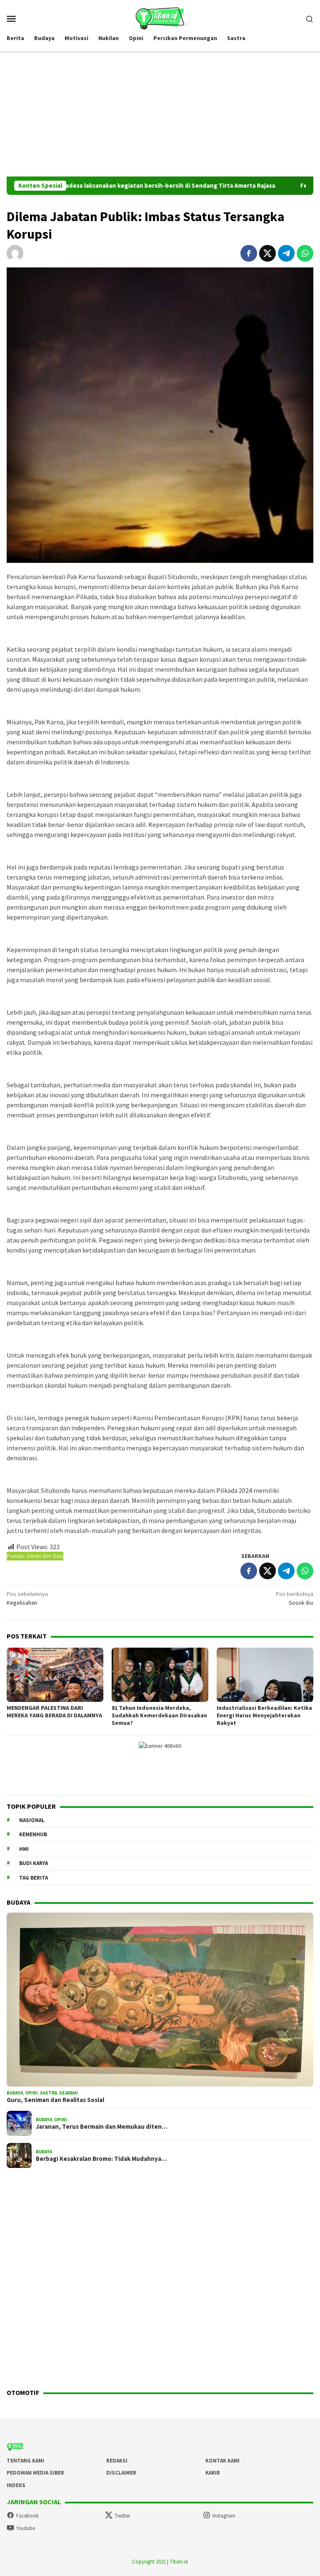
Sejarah (69, 2093)
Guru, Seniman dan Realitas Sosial (55, 2100)
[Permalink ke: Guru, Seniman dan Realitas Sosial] (160, 2000)
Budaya (15, 2093)
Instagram (224, 2516)
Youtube (26, 2528)
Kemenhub (33, 1834)
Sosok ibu (295, 1598)
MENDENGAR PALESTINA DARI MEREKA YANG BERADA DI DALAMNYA (54, 1711)
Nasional (32, 1820)
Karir (213, 2473)
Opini (31, 2093)
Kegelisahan (27, 1598)
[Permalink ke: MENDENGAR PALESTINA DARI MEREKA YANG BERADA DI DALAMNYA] (55, 1675)
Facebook (27, 2516)
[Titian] (160, 18)
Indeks (16, 2485)
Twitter (122, 2516)
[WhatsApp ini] (305, 253)
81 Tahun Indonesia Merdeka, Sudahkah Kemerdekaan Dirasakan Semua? (159, 1715)
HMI (24, 1849)
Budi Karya (34, 1863)
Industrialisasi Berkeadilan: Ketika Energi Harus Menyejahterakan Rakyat (264, 1715)
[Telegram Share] (286, 253)
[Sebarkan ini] (249, 253)
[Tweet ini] (267, 253)
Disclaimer (121, 2473)
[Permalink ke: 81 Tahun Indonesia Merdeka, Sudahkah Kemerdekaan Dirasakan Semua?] (160, 1675)
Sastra (49, 2093)
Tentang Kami (25, 2461)
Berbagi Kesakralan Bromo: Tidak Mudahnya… (101, 2159)
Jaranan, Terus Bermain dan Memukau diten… (102, 2127)
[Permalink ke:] (15, 253)
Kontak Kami (222, 2461)
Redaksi (117, 2461)
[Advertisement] (160, 114)
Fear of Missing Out (278, 186)
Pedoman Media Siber (35, 2473)
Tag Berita (34, 1878)
